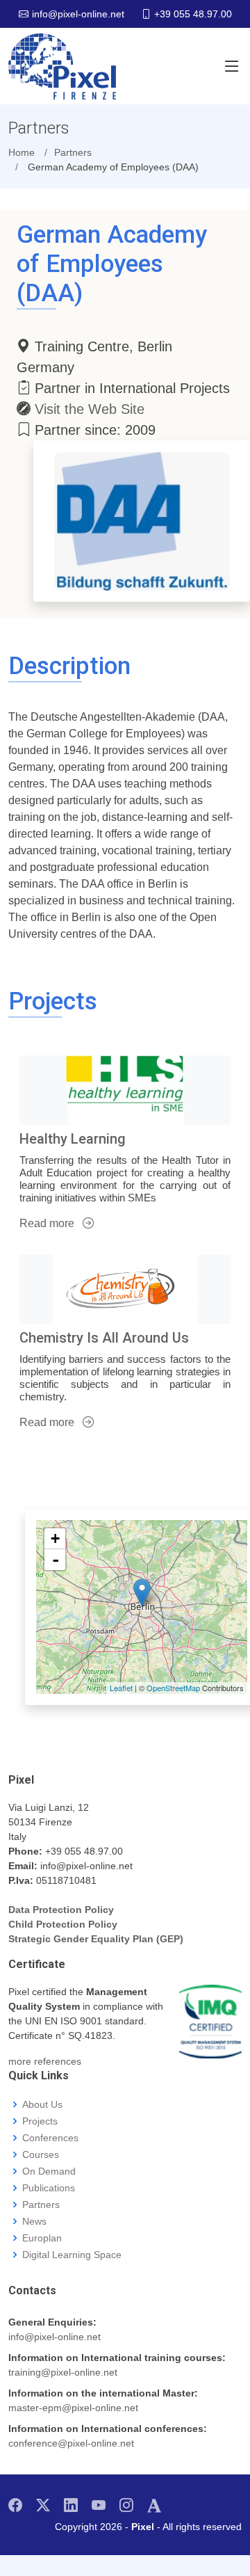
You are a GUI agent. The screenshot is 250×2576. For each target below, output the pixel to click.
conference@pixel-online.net (71, 2443)
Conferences (50, 2138)
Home (22, 152)
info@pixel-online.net (55, 2337)
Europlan (42, 2238)
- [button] (56, 1560)
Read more (48, 1223)
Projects (40, 2121)
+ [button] (55, 1538)
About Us (42, 2104)
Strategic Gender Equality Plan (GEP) (96, 1939)
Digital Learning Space (72, 2255)
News (34, 2221)
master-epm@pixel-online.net (73, 2408)
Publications (49, 2188)
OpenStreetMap (173, 1688)
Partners (41, 2205)
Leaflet (121, 1688)
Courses (41, 2154)
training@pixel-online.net (63, 2372)
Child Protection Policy (63, 1924)
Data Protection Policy (61, 1910)
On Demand (49, 2171)
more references (45, 2061)
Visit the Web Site (90, 409)
